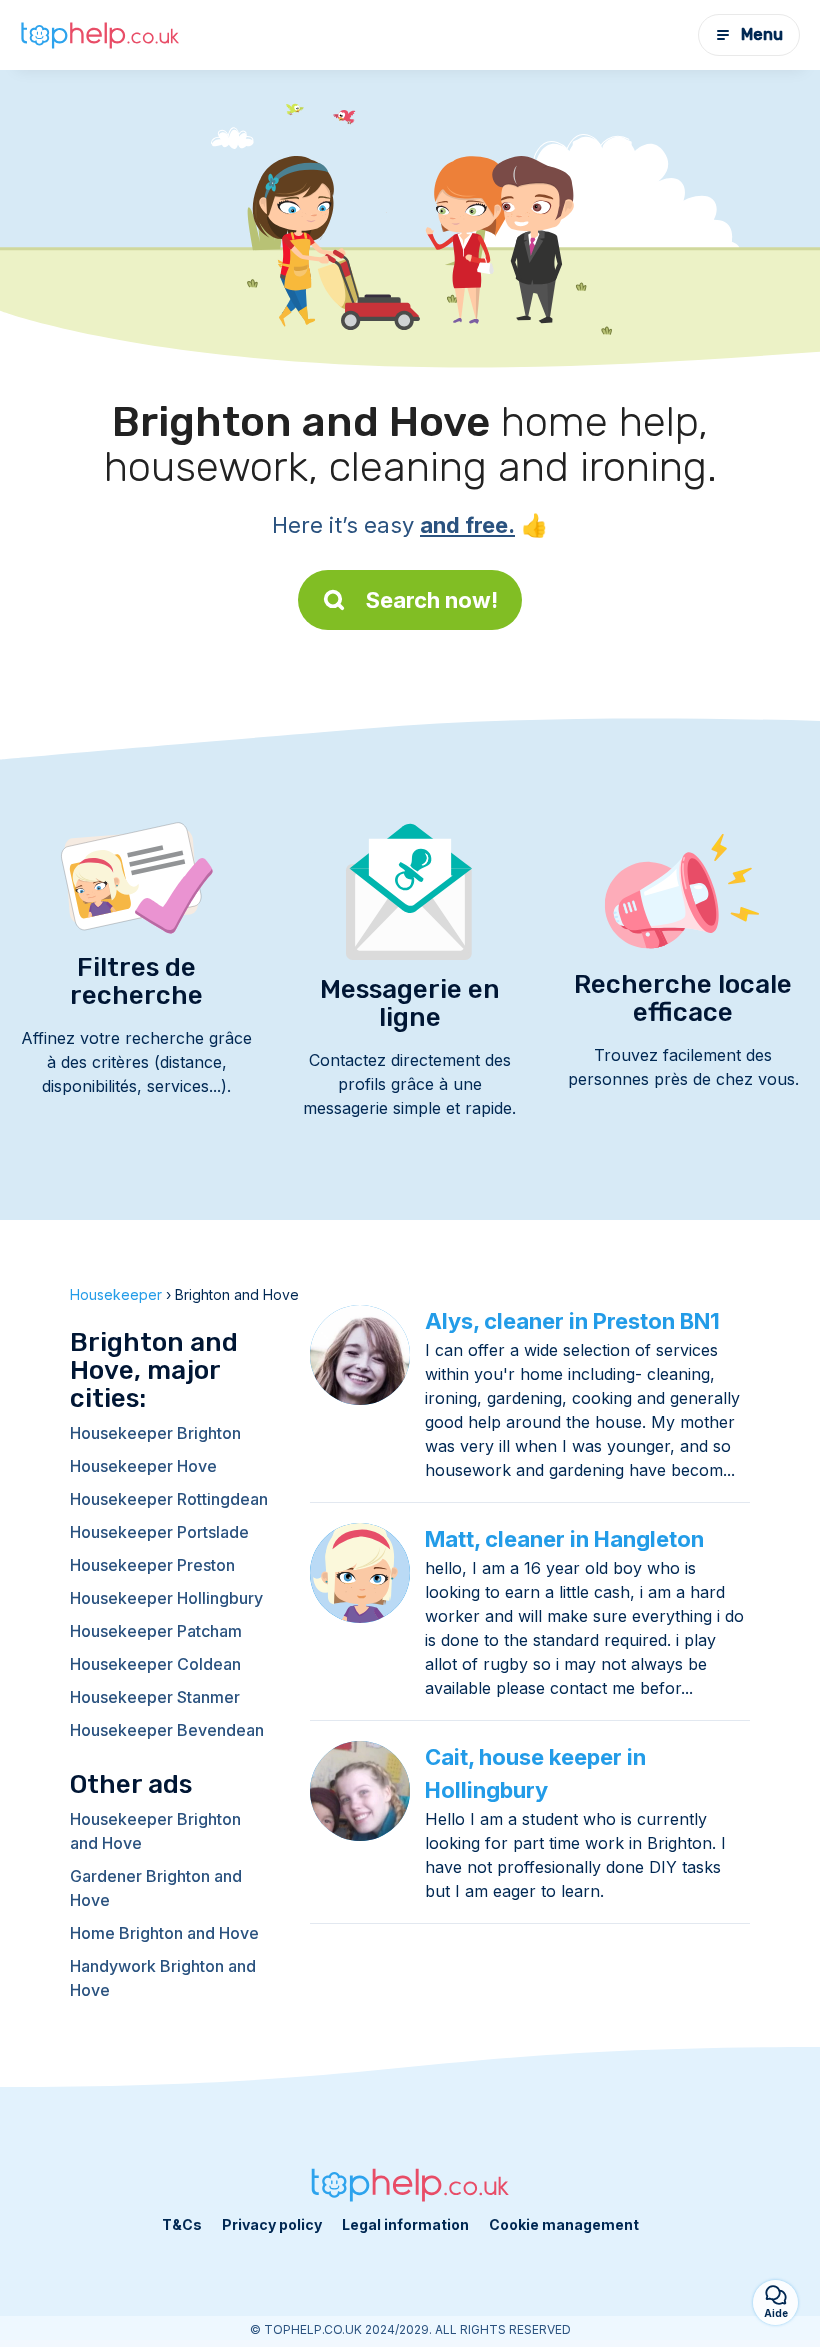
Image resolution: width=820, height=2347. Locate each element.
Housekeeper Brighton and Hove (155, 1831)
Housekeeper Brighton (155, 1433)
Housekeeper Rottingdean (169, 1499)
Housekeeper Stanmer (155, 1697)
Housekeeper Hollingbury (166, 1598)
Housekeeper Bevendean (167, 1730)
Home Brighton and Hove (164, 1933)
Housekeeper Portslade (159, 1532)
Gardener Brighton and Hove (156, 1888)
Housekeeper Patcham (156, 1631)
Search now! (432, 600)
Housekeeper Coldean (155, 1664)
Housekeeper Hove (143, 1466)
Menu (762, 34)
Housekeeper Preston (152, 1565)
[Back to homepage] (100, 35)
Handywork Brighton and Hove (163, 1978)
